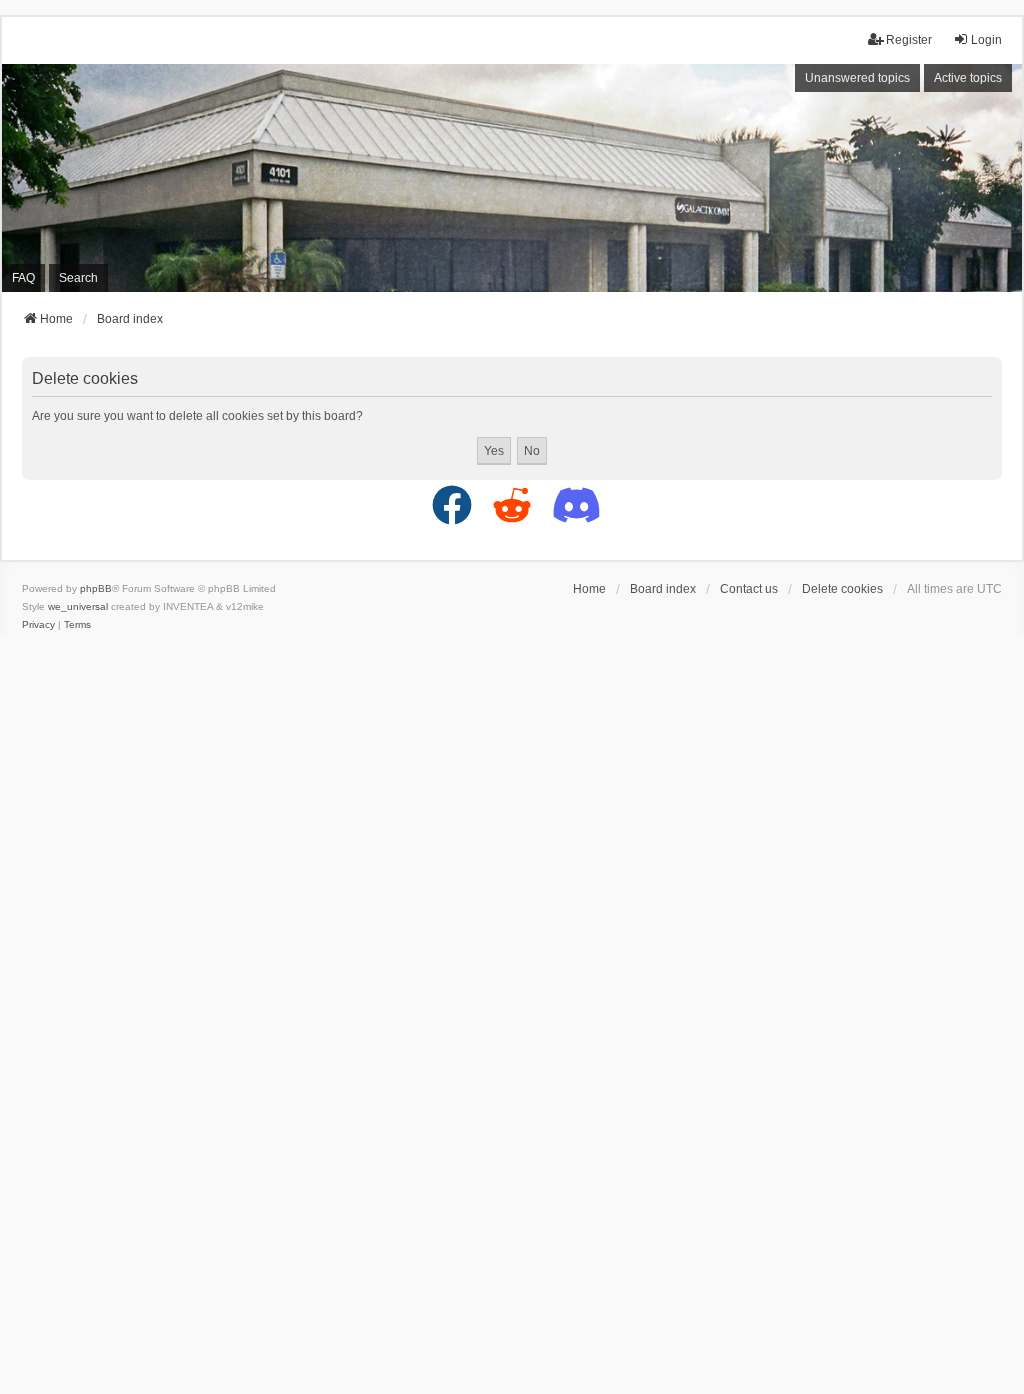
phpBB (96, 588)
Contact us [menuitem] (749, 589)
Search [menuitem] (78, 278)
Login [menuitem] (986, 40)
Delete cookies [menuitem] (842, 589)
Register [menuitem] (909, 40)
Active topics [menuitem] (968, 78)
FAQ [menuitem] (23, 278)
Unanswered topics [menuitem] (857, 78)
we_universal (78, 606)
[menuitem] (38, 625)
